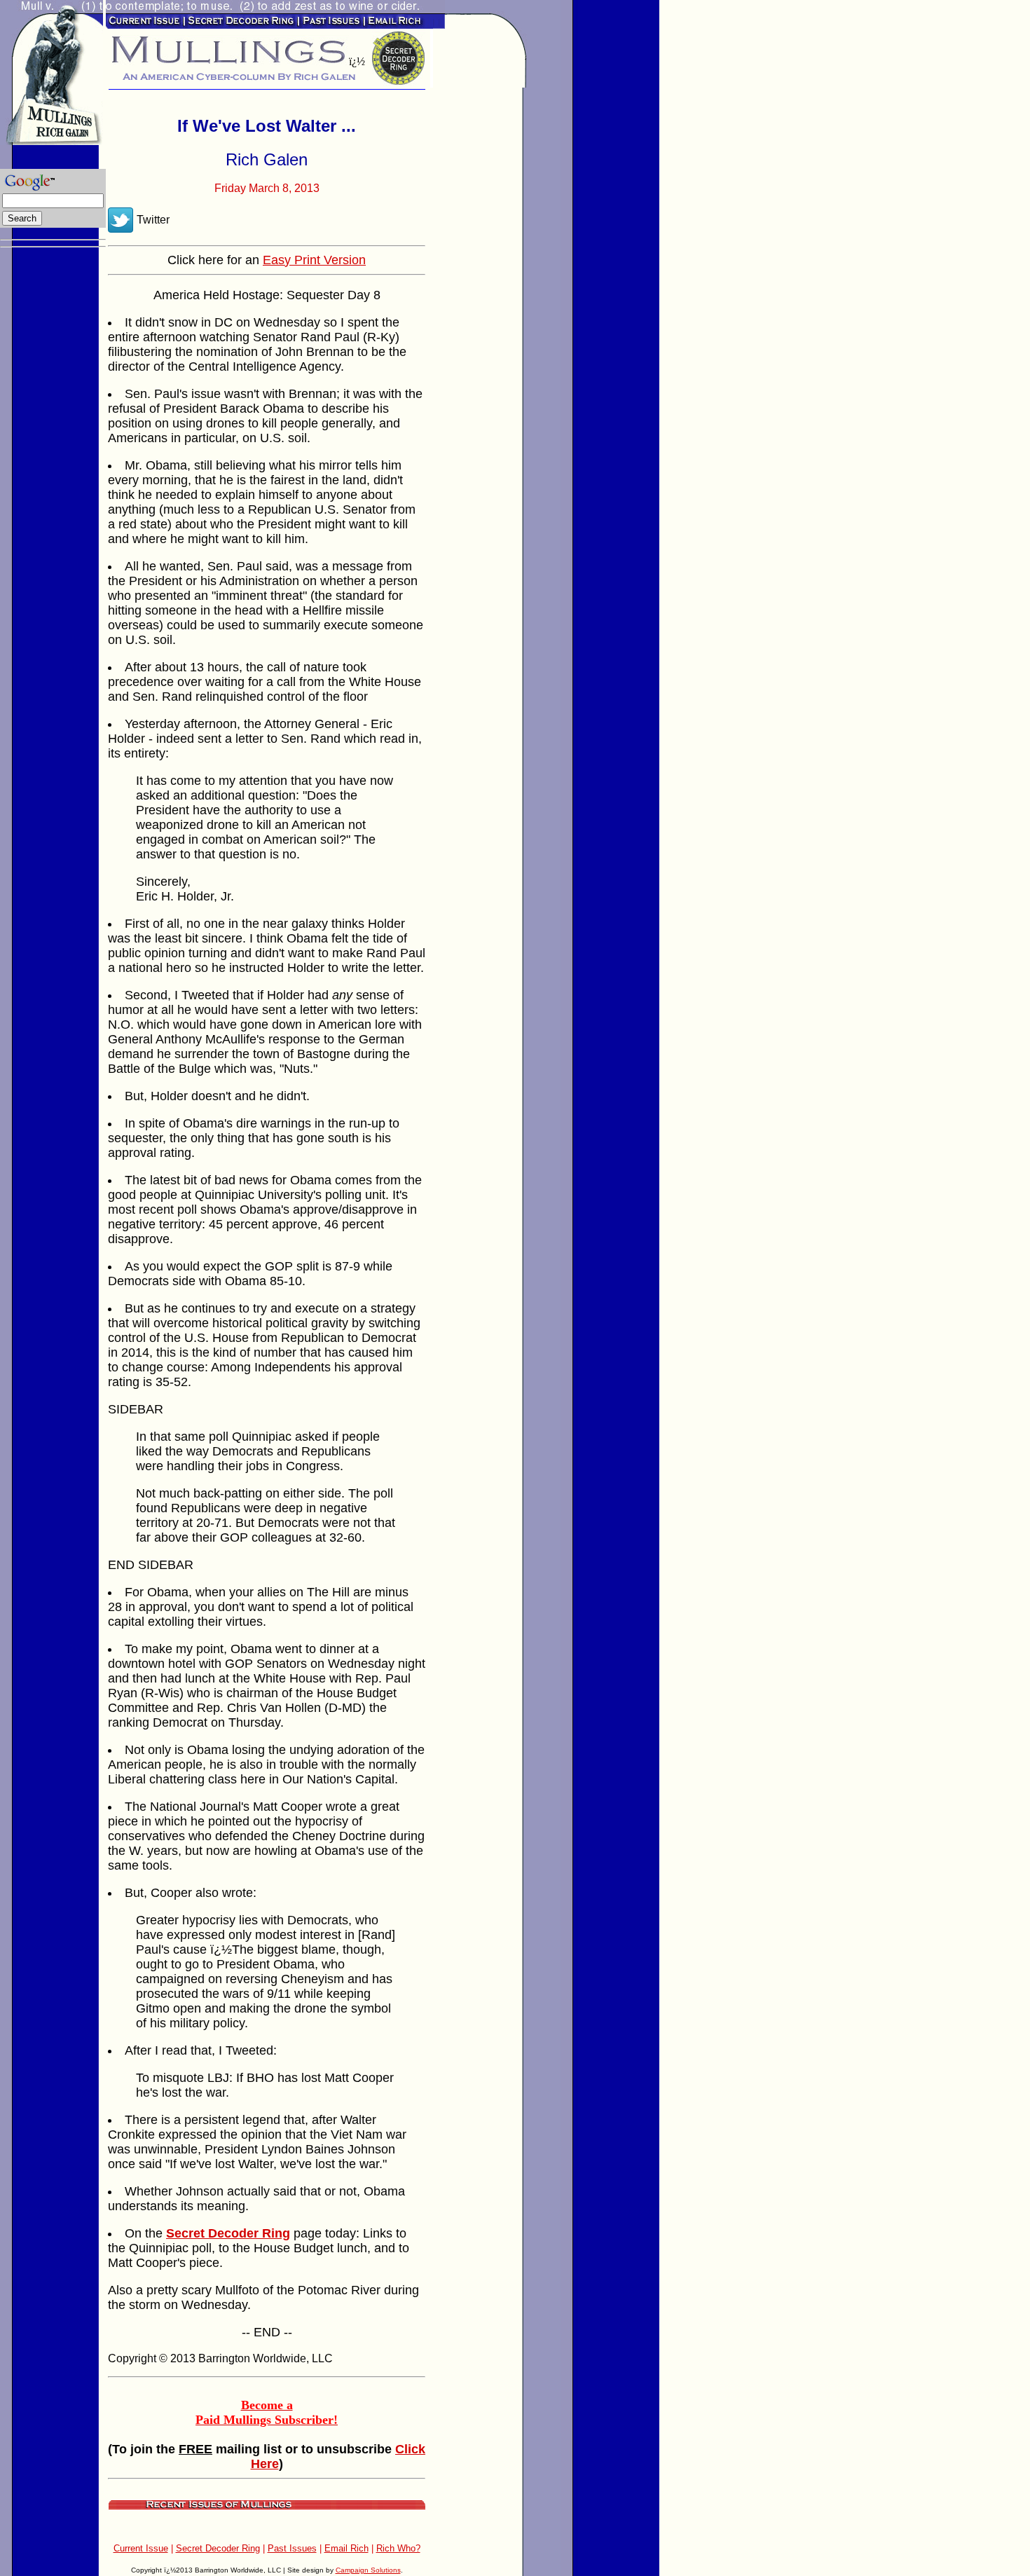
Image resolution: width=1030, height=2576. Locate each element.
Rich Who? (398, 2548)
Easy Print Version (314, 260)
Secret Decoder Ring (218, 2548)
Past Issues (292, 2548)
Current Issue (141, 2548)
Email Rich (346, 2548)
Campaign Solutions (368, 2570)
